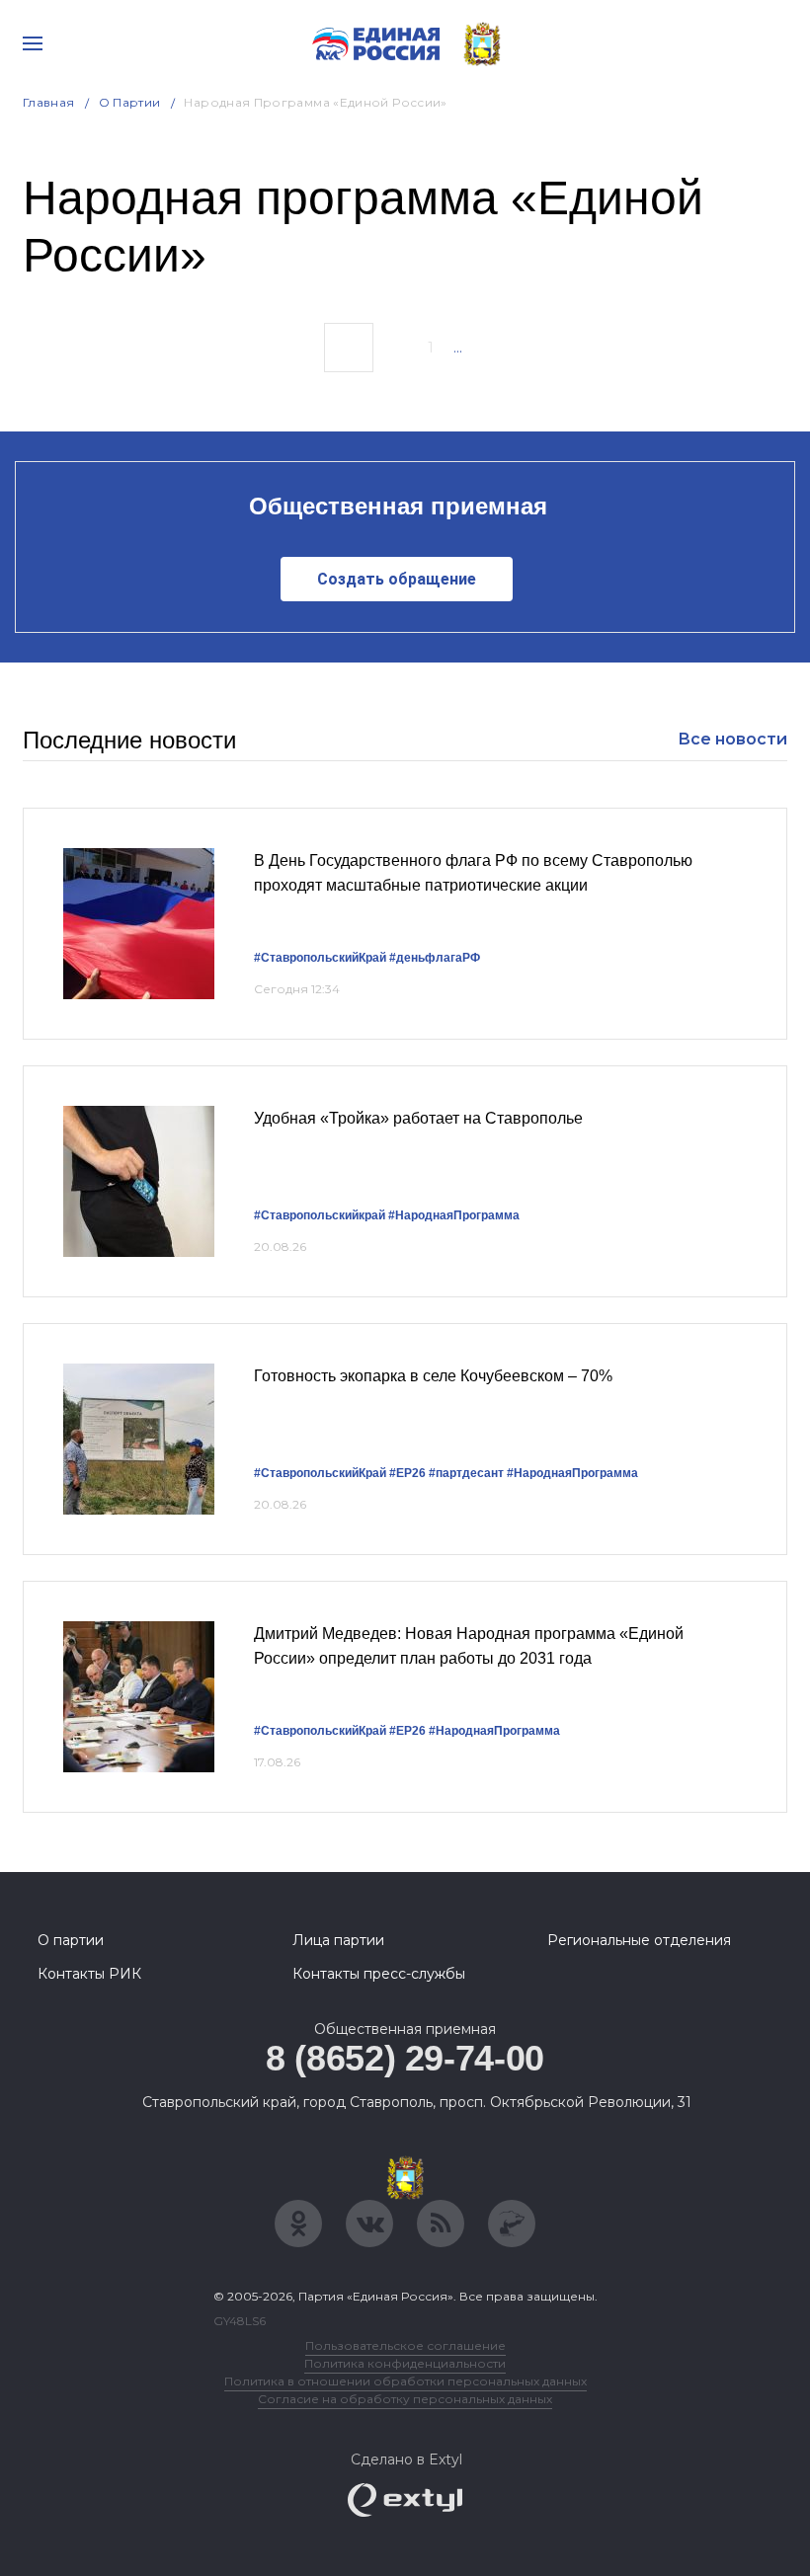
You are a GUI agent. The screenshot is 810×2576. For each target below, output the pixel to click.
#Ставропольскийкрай (320, 1215)
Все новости (732, 739)
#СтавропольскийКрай (320, 958)
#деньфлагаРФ (435, 958)
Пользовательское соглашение (405, 2345)
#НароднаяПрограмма (454, 1215)
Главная (49, 102)
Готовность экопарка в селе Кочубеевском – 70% (433, 1376)
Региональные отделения (639, 1940)
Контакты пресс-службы (379, 1974)
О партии (130, 102)
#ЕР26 (407, 1473)
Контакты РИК (89, 1974)
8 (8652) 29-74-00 (405, 2058)
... (458, 348)
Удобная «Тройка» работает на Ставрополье (418, 1118)
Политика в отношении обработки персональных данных (405, 2381)
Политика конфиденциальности (405, 2363)
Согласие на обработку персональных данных (405, 2399)
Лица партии (338, 1940)
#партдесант (466, 1473)
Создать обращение (397, 579)
